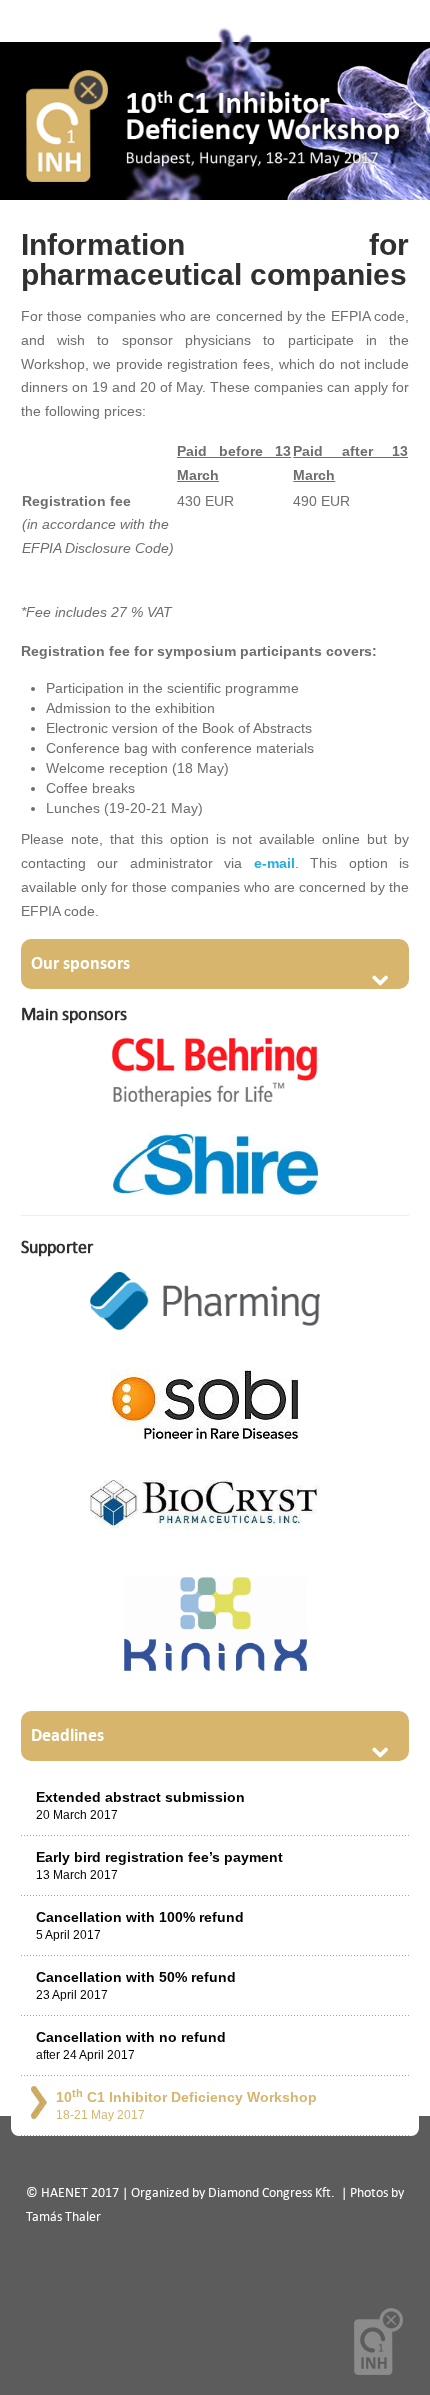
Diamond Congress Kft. (273, 2192)
